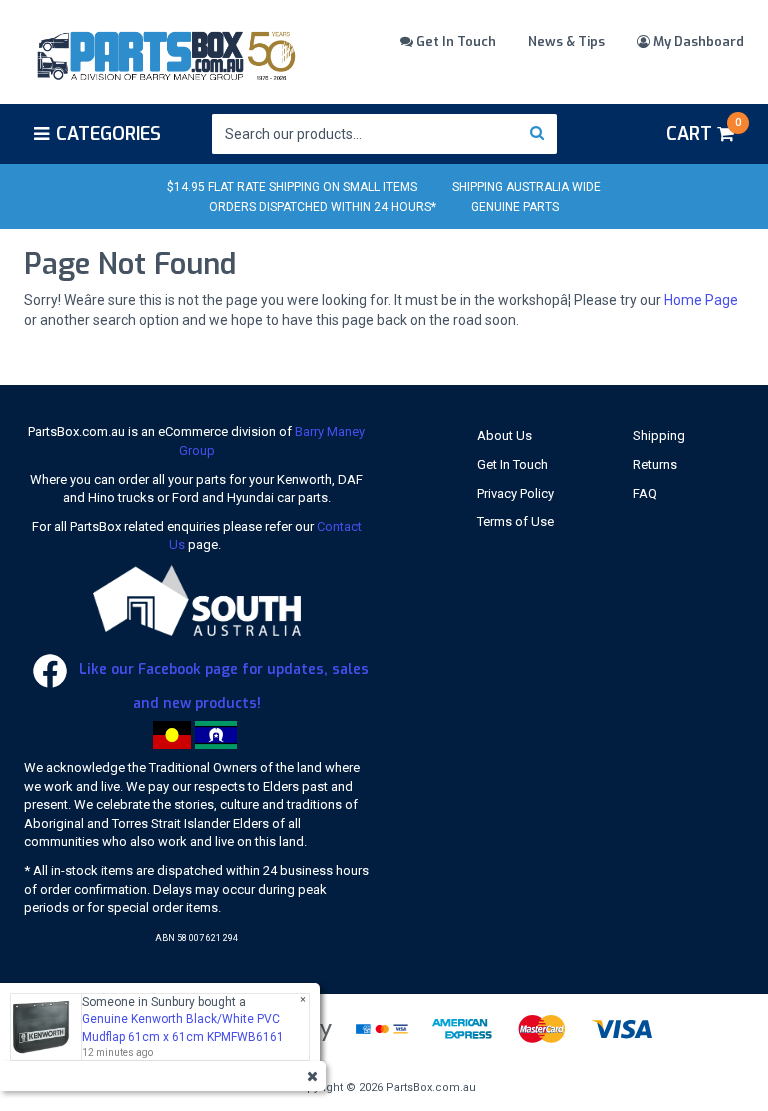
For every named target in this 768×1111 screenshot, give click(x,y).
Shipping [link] (659, 435)
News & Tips (566, 41)
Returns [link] (655, 464)
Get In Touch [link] (512, 464)
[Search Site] (537, 134)
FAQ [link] (645, 493)
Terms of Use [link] (515, 521)
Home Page (701, 300)
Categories (108, 134)
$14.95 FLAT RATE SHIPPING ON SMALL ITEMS (292, 187)
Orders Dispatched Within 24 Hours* (322, 207)
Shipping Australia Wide (526, 187)
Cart (703, 131)
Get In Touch (454, 41)
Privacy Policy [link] (515, 493)
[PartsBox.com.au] (165, 53)
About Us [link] (504, 435)
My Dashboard (697, 41)
